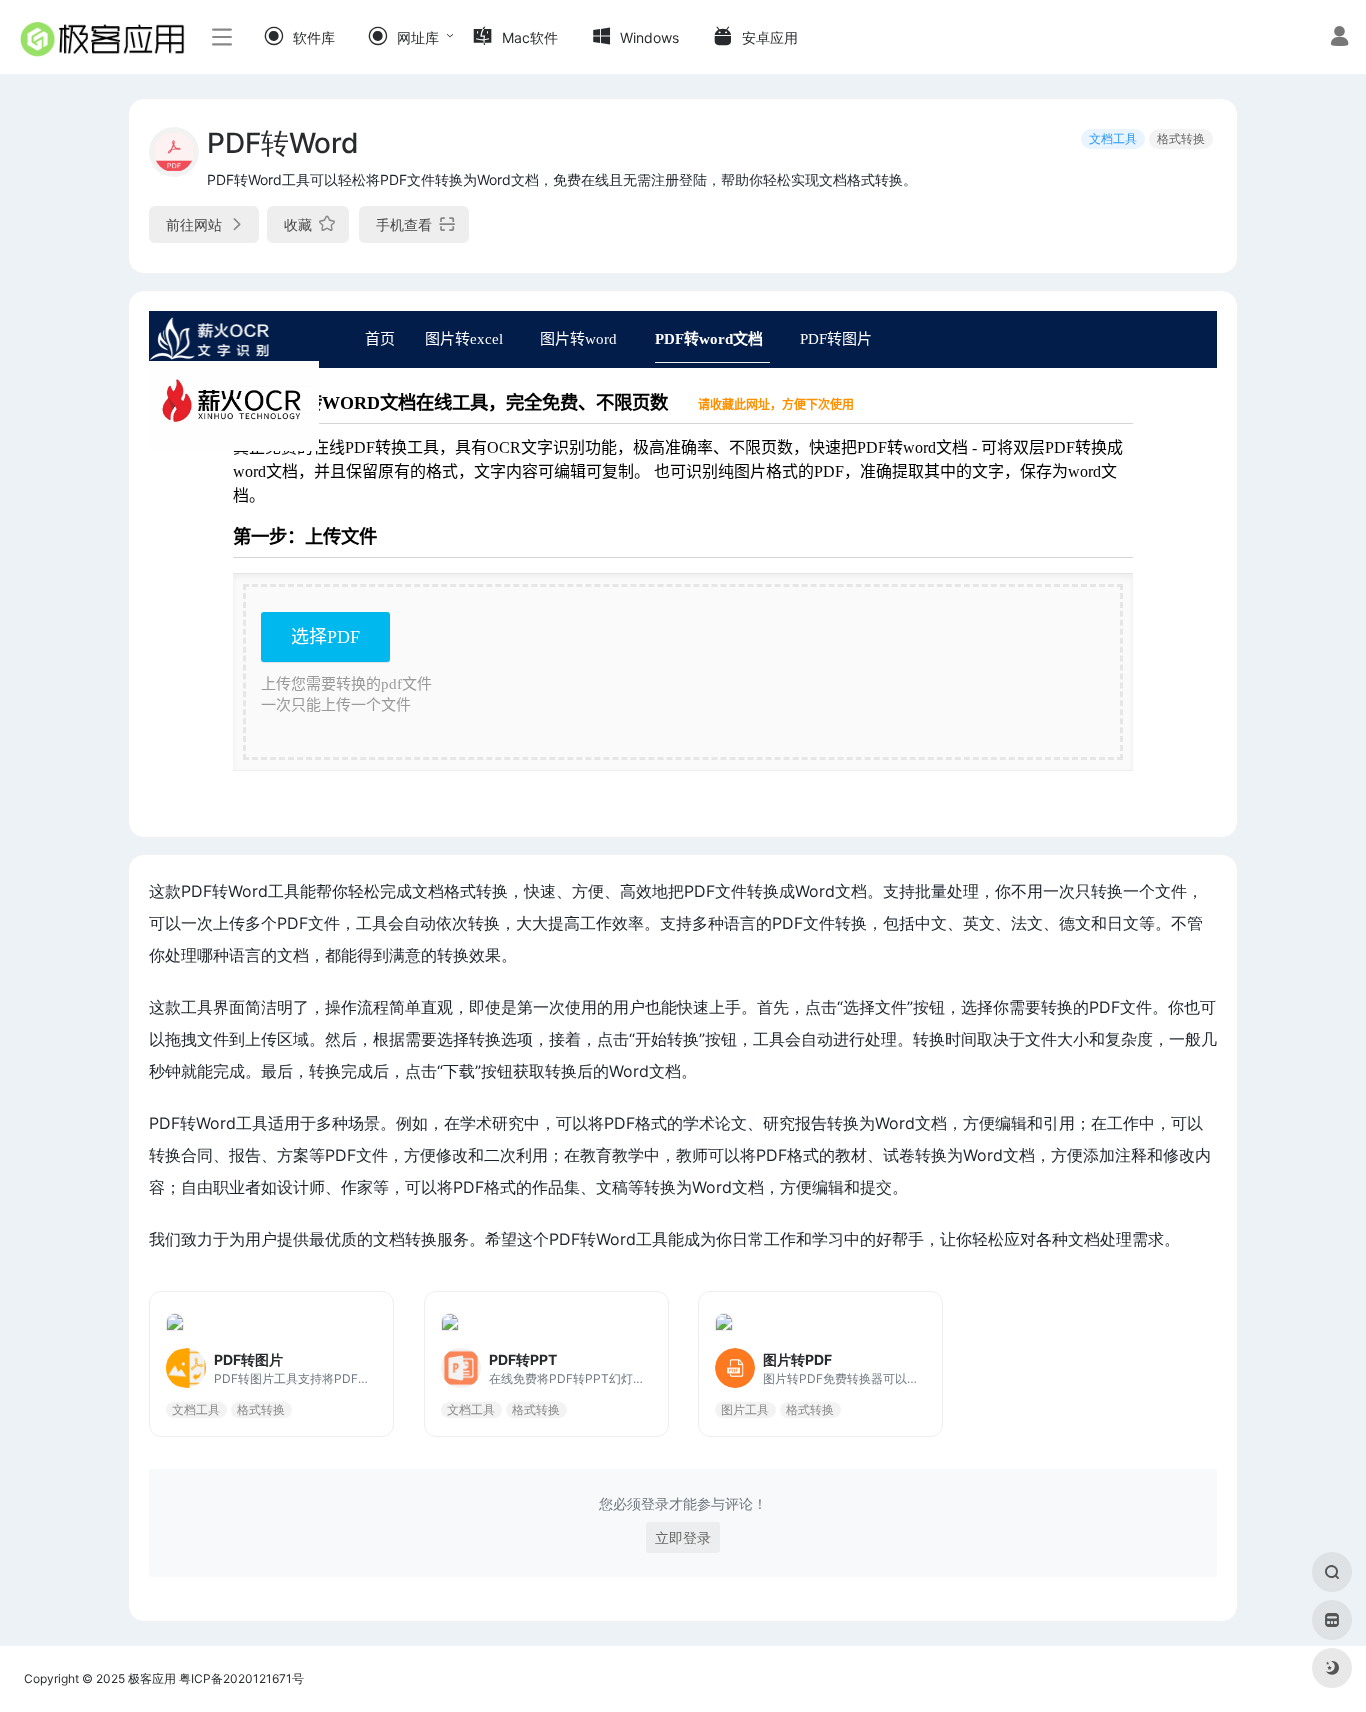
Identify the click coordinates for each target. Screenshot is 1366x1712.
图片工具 (745, 1408)
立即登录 (683, 1537)
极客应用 (152, 1678)
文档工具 (1113, 138)
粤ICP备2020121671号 (241, 1678)
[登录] (1339, 38)
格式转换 (1181, 138)
